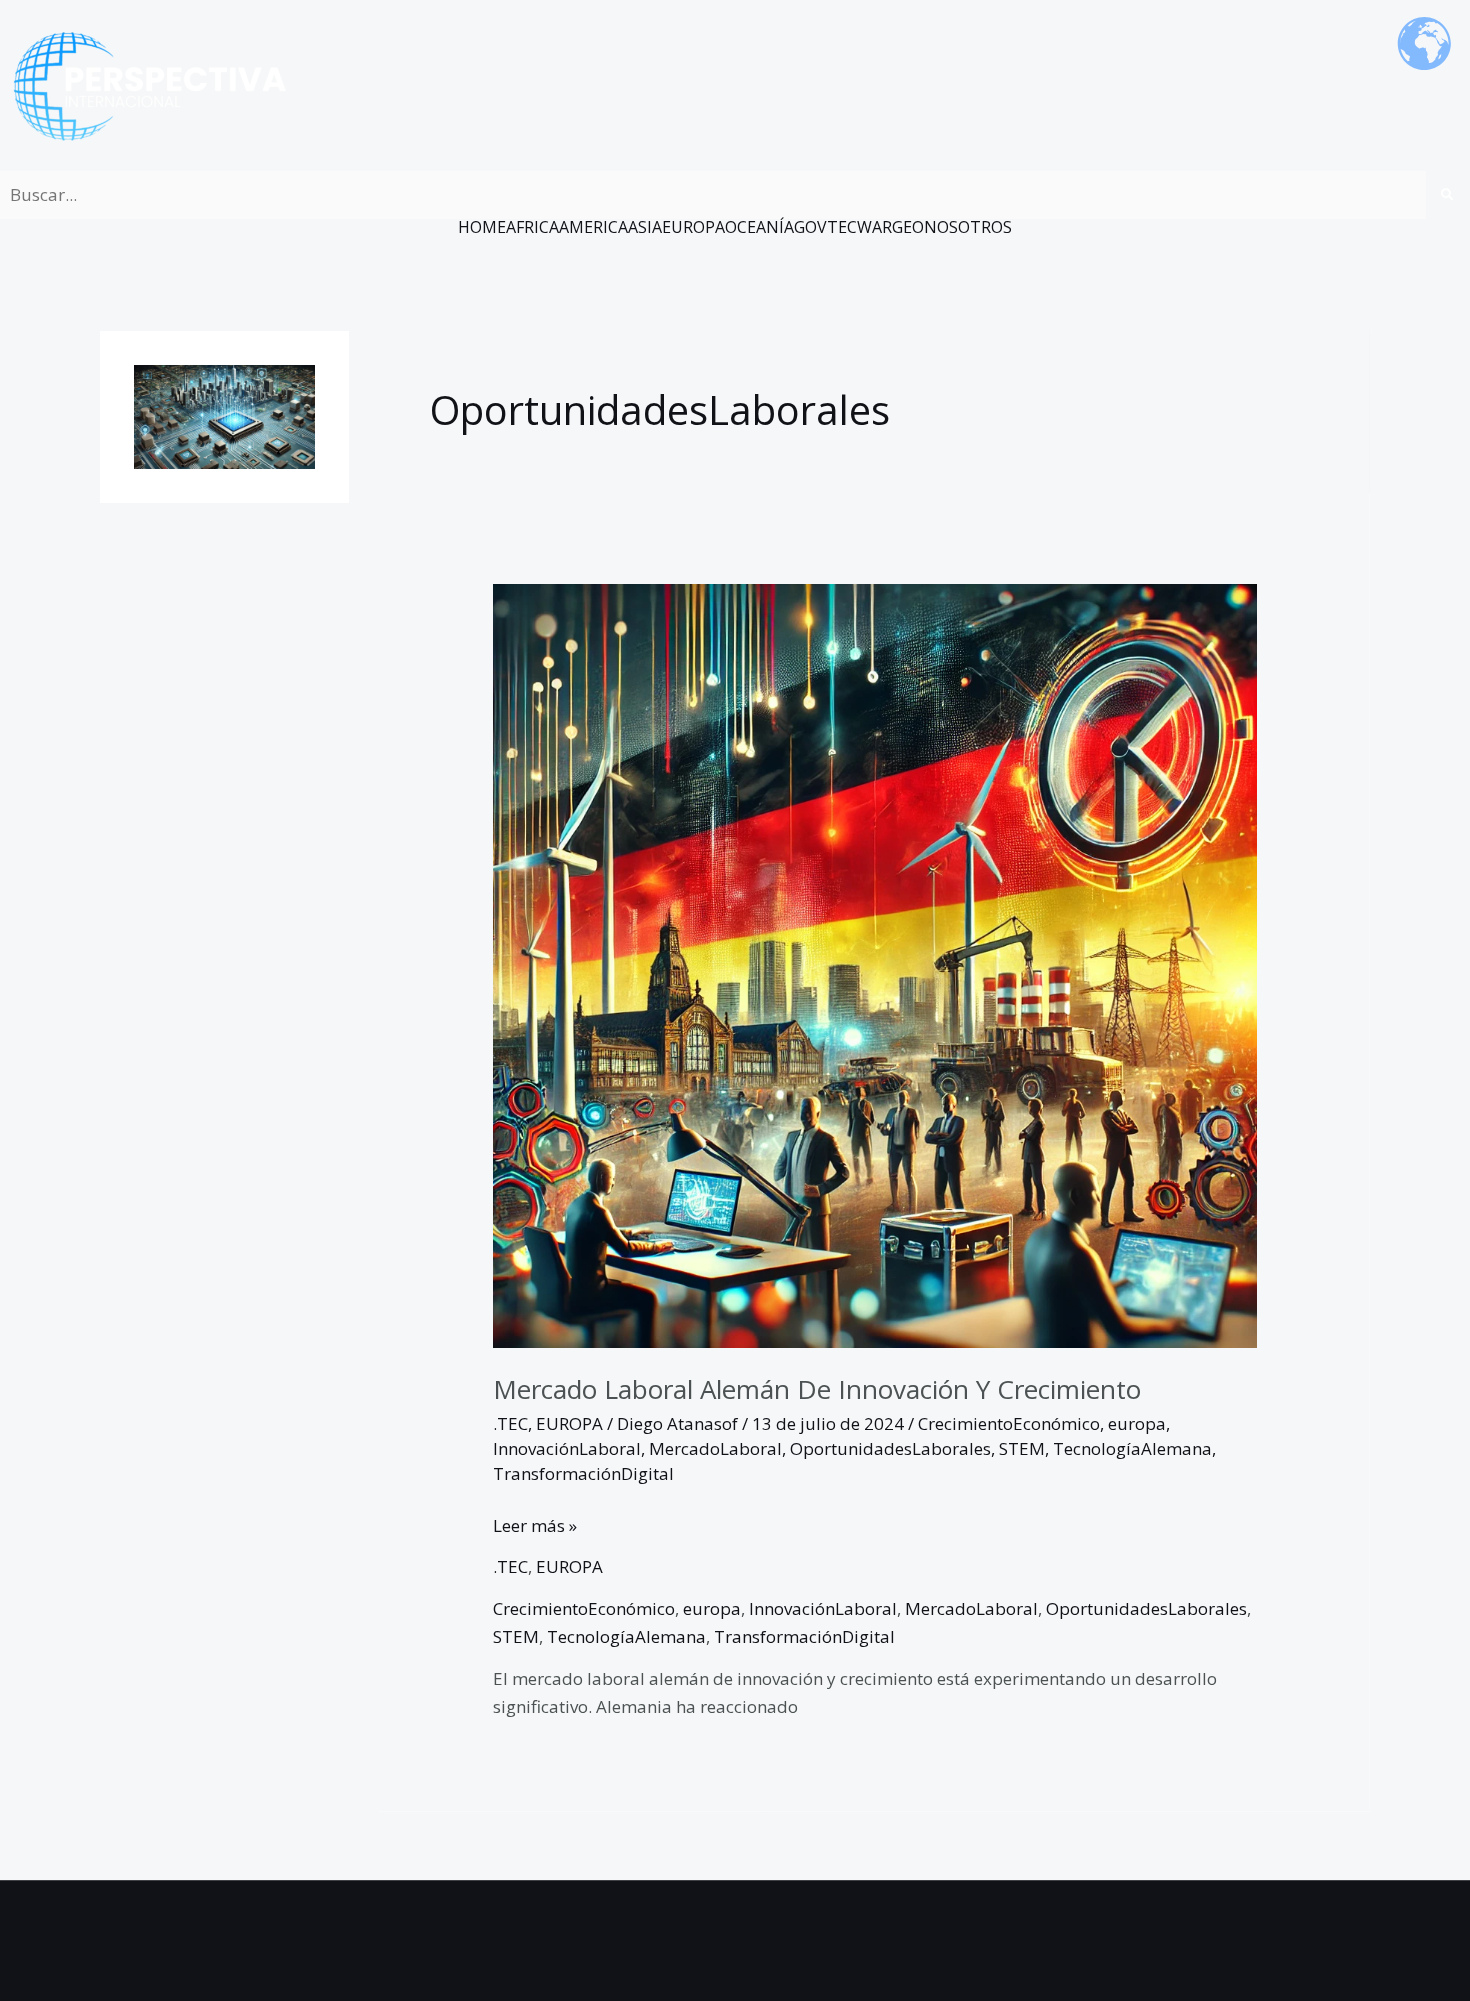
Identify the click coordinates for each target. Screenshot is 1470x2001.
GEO (908, 227)
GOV (810, 227)
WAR (874, 227)
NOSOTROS (968, 227)
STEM (1022, 1448)
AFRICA (532, 227)
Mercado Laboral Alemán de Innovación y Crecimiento (817, 1389)
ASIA (645, 227)
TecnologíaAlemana (1132, 1448)
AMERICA (593, 227)
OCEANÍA (759, 227)
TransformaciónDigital (583, 1473)
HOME (482, 227)
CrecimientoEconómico (1009, 1423)
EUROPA (693, 227)
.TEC (510, 1423)
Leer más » (535, 1524)
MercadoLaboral (715, 1448)
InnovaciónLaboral (567, 1448)
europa (1137, 1423)
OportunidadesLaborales (890, 1448)
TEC (842, 227)
